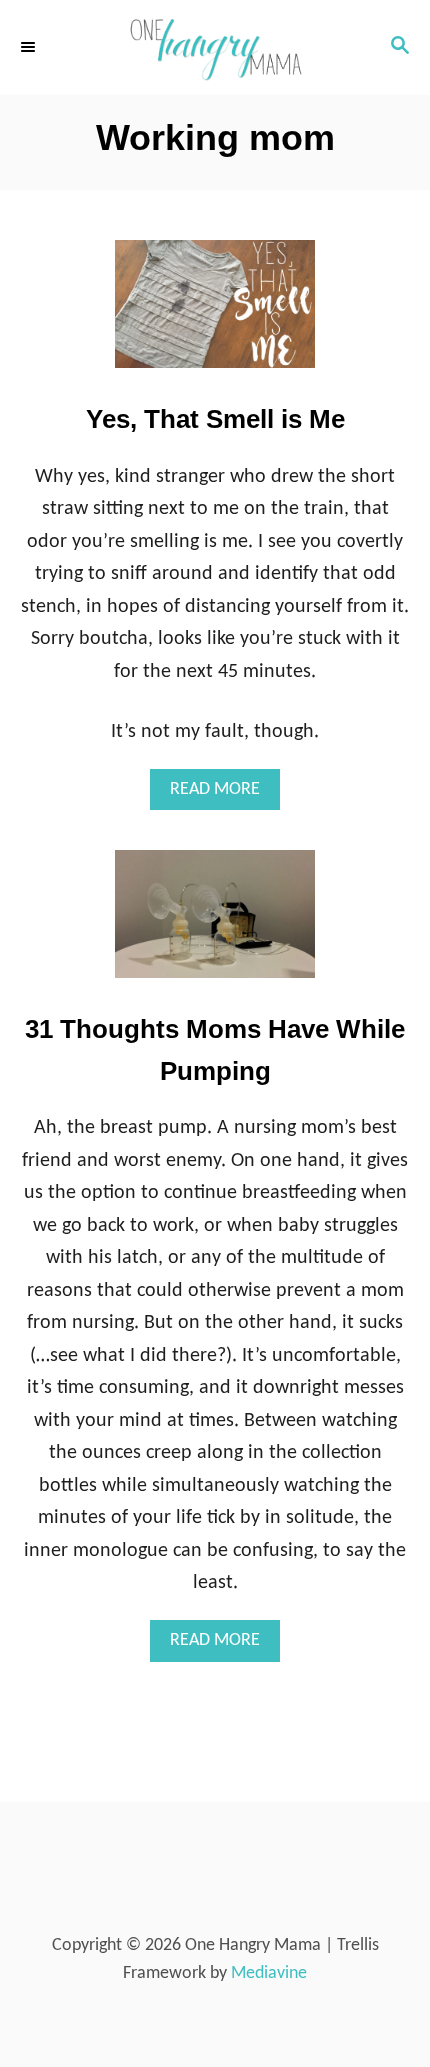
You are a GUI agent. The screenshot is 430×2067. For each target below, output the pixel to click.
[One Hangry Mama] (215, 47)
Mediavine (269, 1973)
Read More (225, 795)
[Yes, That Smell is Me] (215, 314)
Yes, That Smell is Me (215, 419)
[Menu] (30, 47)
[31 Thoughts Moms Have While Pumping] (215, 923)
